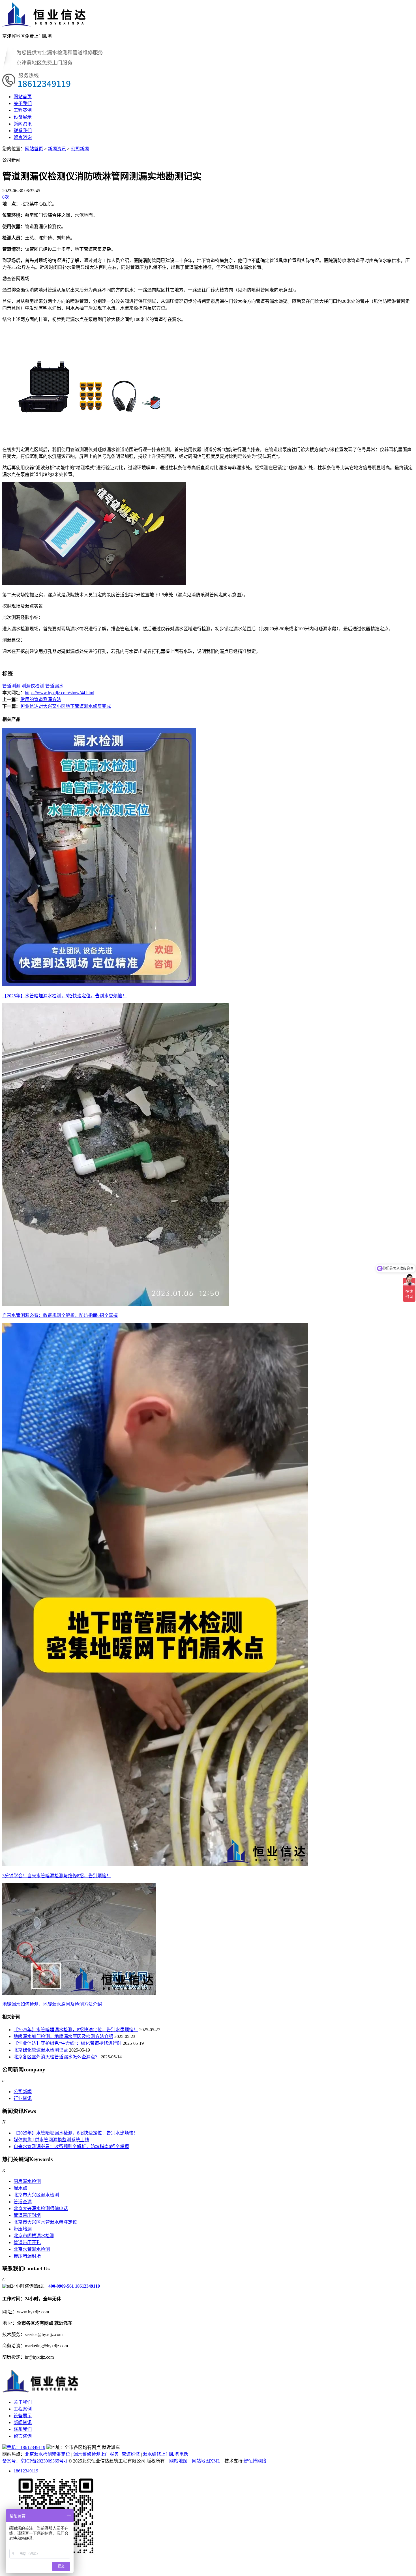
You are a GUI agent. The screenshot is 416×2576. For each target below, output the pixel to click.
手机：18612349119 (26, 2447)
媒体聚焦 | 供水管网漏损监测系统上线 (51, 2140)
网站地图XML (206, 2461)
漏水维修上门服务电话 (166, 2454)
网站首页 (23, 97)
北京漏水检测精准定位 (48, 2454)
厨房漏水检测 (27, 2181)
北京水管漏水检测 (32, 2249)
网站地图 (178, 2461)
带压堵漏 (23, 2229)
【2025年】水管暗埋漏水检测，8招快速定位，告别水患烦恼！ (76, 2030)
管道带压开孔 (27, 2242)
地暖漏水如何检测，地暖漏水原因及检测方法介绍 (63, 2036)
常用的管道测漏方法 (41, 699)
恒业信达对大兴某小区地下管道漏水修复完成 (66, 706)
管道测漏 (11, 686)
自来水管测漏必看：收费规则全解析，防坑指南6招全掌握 (71, 2147)
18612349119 (87, 2286)
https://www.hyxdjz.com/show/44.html (60, 693)
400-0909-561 (61, 2286)
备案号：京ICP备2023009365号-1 (35, 2461)
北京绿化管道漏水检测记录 (41, 2050)
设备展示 (23, 117)
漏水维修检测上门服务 (96, 2454)
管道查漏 (23, 2202)
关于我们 (23, 103)
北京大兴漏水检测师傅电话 (41, 2209)
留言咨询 (23, 137)
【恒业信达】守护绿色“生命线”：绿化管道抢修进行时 (68, 2043)
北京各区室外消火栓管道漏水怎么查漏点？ (57, 2057)
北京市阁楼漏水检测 (34, 2236)
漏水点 (20, 2188)
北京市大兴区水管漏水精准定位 (45, 2222)
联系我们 (23, 131)
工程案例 (23, 110)
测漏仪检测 (33, 686)
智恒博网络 (255, 2461)
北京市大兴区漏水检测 (36, 2195)
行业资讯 (23, 2098)
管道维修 (131, 2454)
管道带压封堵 (27, 2215)
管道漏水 (54, 686)
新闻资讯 (23, 124)
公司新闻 (80, 149)
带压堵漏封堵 (27, 2256)
